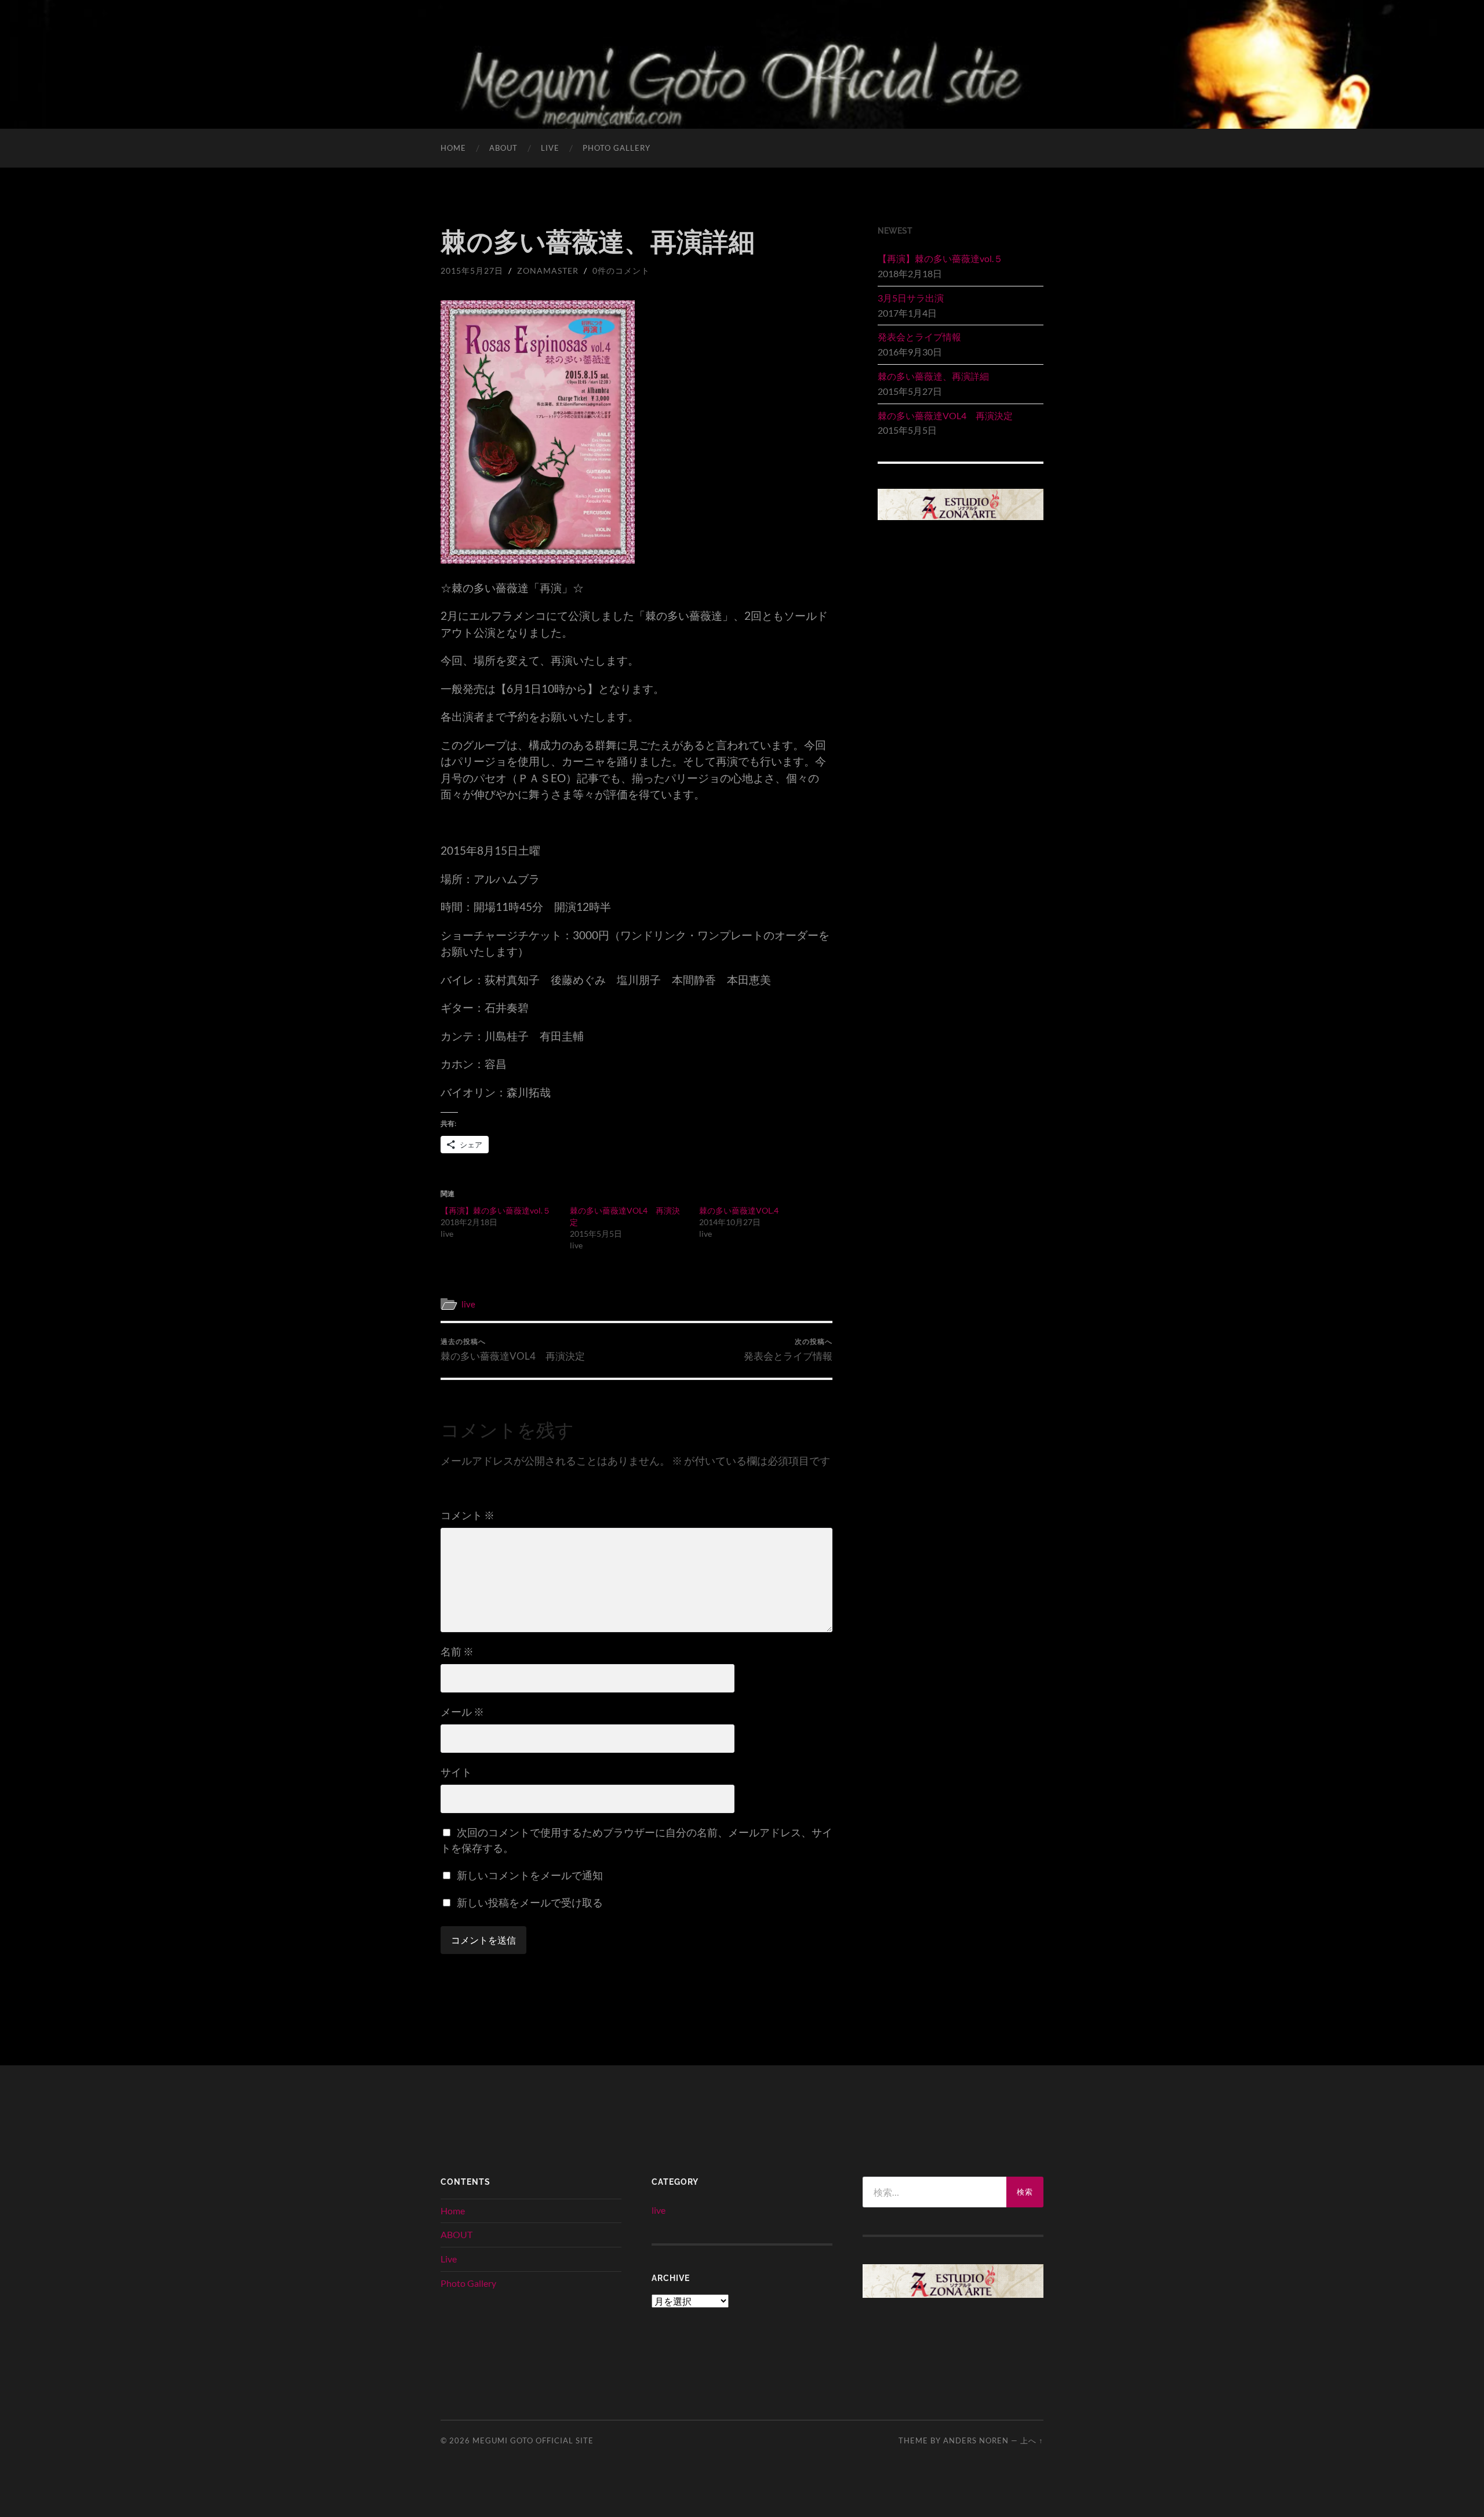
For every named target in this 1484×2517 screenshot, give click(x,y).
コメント (468, 1515)
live (468, 1304)
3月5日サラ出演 (911, 298)
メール (462, 1712)
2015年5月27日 (472, 270)
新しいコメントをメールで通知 (530, 1875)
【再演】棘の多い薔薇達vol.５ (496, 1210)
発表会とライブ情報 (788, 1350)
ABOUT (503, 148)
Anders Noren (976, 2440)
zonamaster (548, 270)
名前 (457, 1651)
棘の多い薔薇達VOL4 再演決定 (513, 1350)
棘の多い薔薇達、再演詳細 (933, 376)
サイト (456, 1772)
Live (550, 148)
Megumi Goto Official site (533, 2440)
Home (453, 148)
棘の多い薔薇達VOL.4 (739, 1210)
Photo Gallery (616, 148)
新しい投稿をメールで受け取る (530, 1902)
